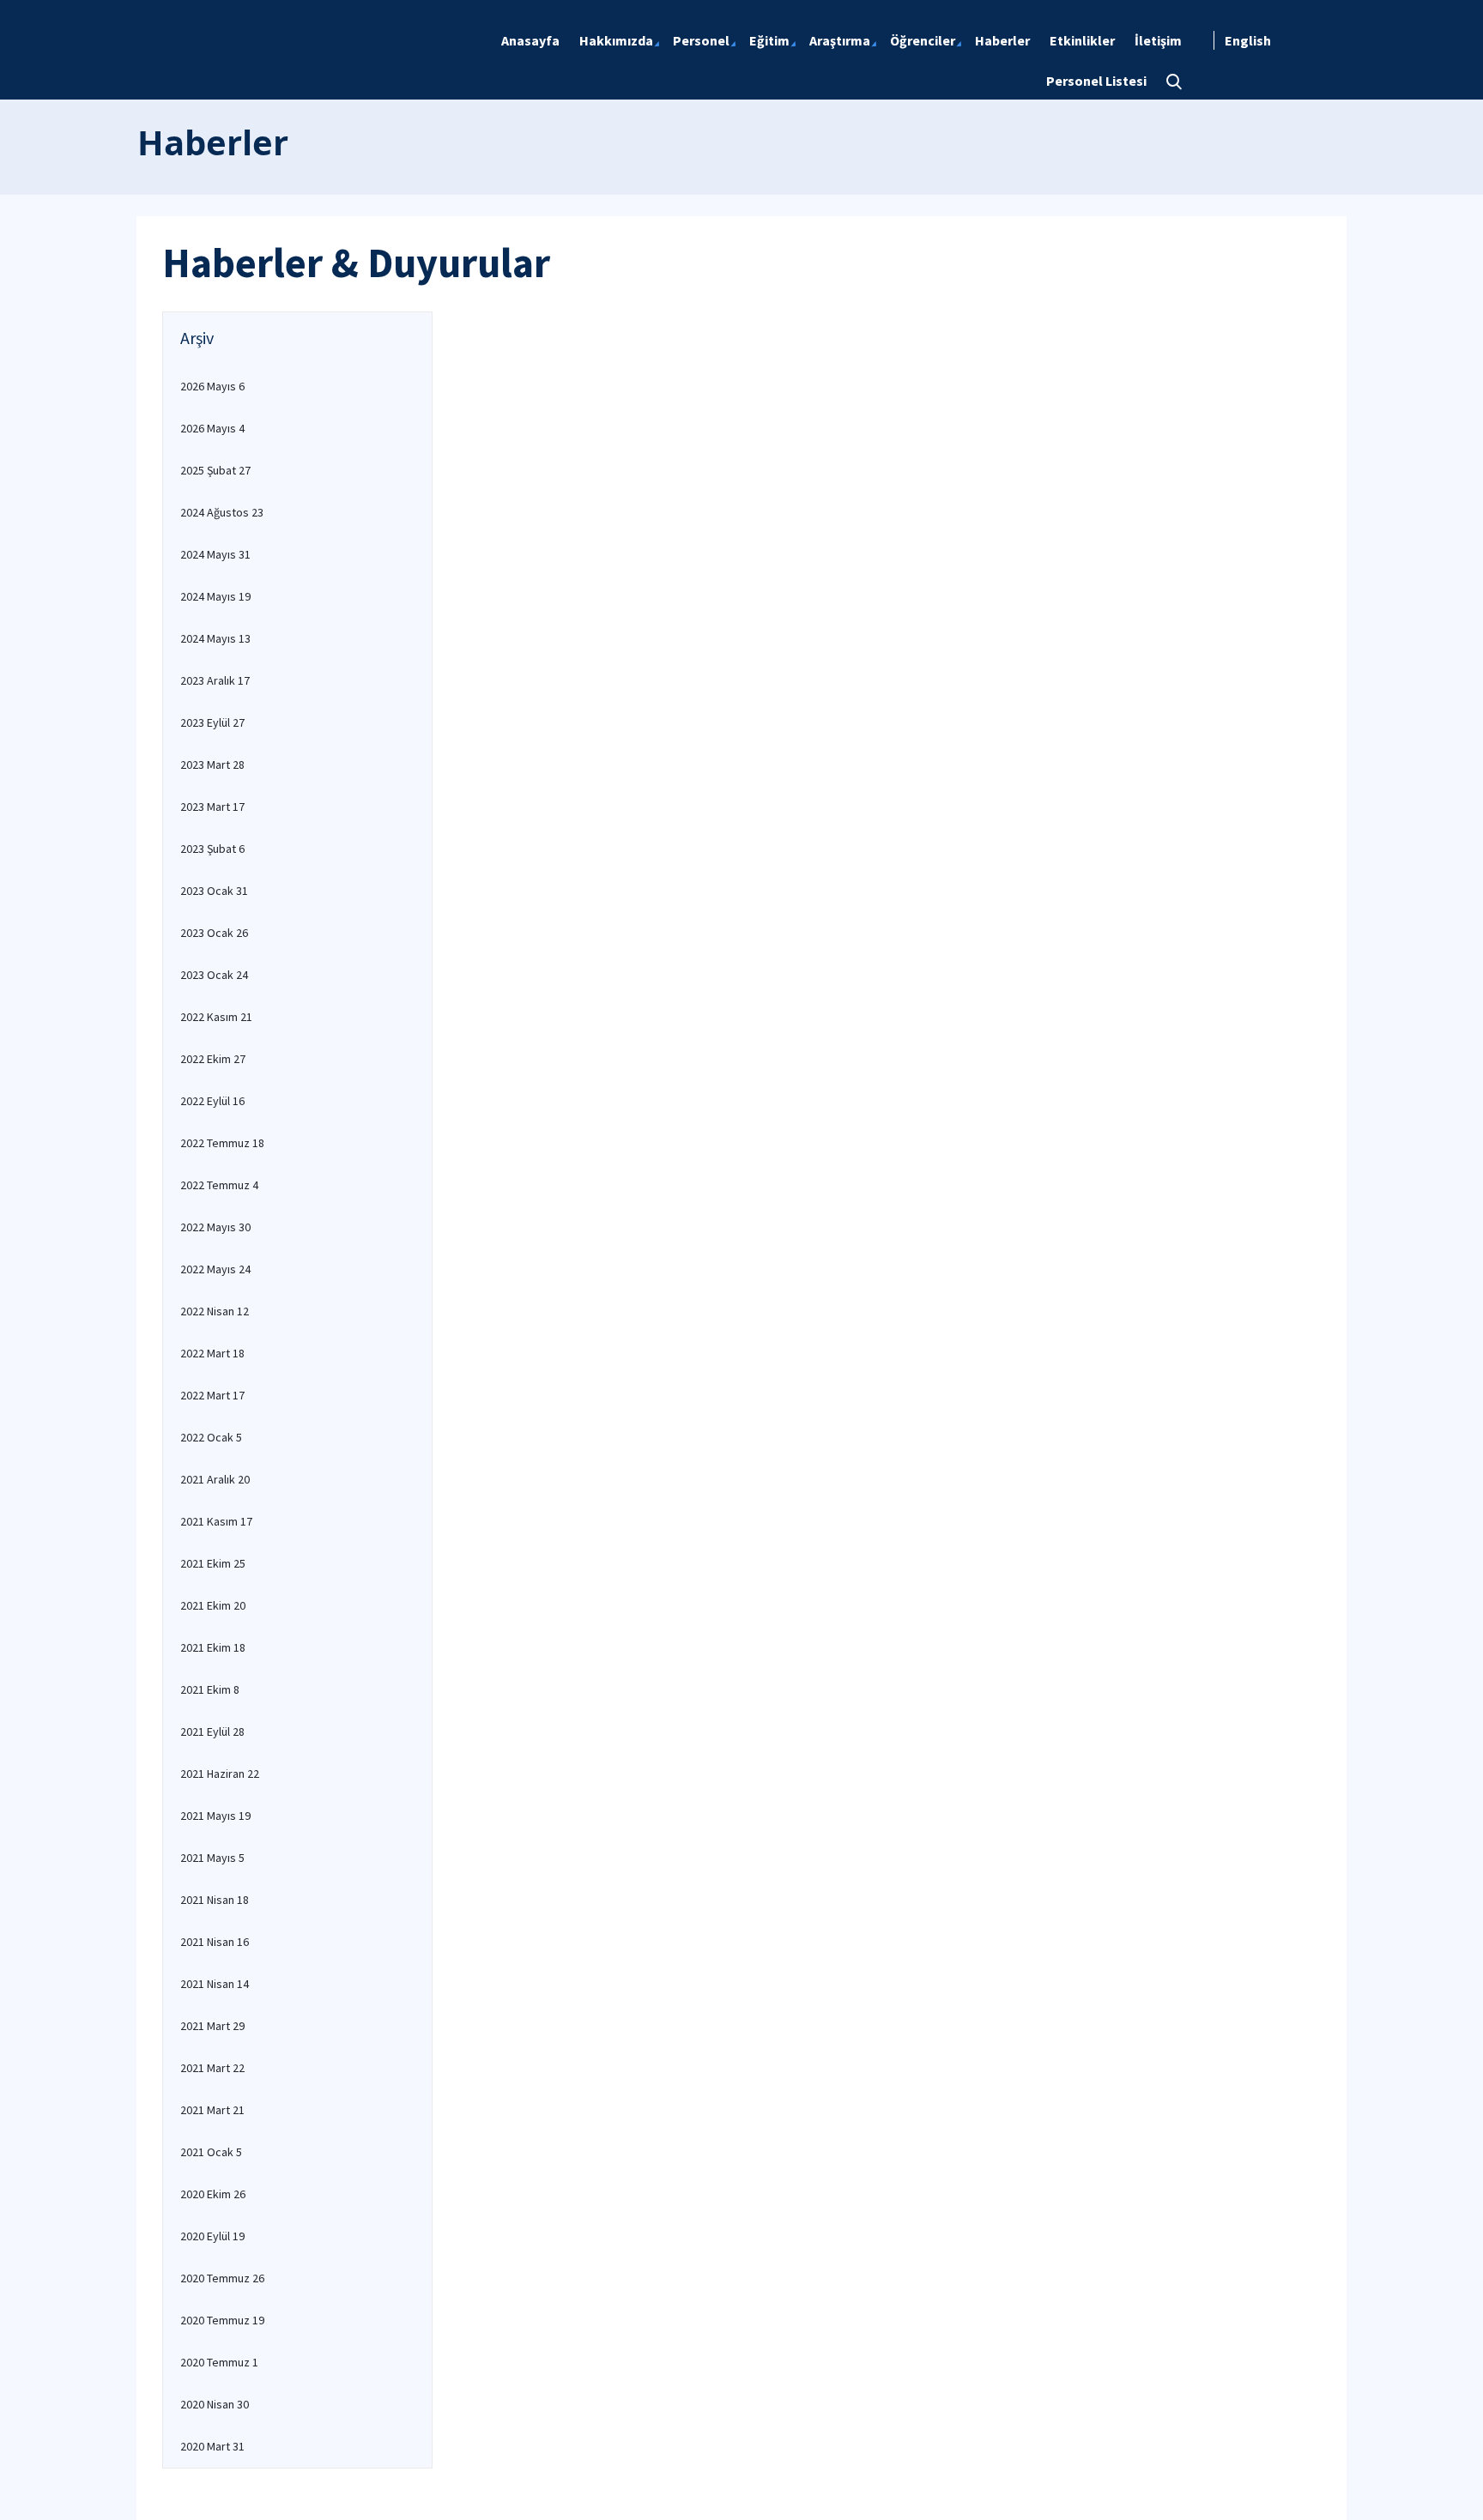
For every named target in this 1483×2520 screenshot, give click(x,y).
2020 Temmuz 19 (222, 2320)
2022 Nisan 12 (215, 1311)
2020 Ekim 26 (213, 2194)
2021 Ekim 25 (213, 1563)
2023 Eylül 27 (212, 722)
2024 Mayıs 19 (215, 596)
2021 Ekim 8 (210, 1689)
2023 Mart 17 (212, 807)
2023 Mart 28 (212, 764)
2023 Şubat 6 (212, 849)
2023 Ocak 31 (214, 891)
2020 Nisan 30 (215, 2404)
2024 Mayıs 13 (215, 638)
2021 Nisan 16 (215, 1942)
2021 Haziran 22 (220, 1774)
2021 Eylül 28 (212, 1731)
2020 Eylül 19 (212, 2236)
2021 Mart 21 (212, 2110)
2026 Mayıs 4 (212, 428)
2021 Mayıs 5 (212, 1858)
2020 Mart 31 (212, 2446)
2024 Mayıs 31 (215, 554)
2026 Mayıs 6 (212, 386)
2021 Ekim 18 (213, 1647)
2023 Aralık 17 (215, 680)
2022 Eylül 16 (212, 1101)
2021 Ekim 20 (213, 1605)
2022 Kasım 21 (216, 1017)
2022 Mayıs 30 (215, 1227)
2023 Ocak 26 (214, 933)
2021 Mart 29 (212, 2026)
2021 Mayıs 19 (215, 1816)
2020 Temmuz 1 (219, 2362)
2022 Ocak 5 (211, 1437)
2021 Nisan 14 (215, 1984)
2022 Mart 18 (212, 1353)
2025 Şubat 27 (215, 470)
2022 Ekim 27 (213, 1059)
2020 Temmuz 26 (222, 2278)
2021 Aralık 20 (215, 1479)
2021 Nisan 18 (215, 1900)
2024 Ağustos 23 (222, 512)
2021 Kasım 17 (216, 1521)
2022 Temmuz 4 (219, 1185)
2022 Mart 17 (212, 1395)
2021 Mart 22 (212, 2068)
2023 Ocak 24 (214, 975)
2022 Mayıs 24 (215, 1269)
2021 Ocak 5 (211, 2152)
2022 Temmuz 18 (222, 1143)
